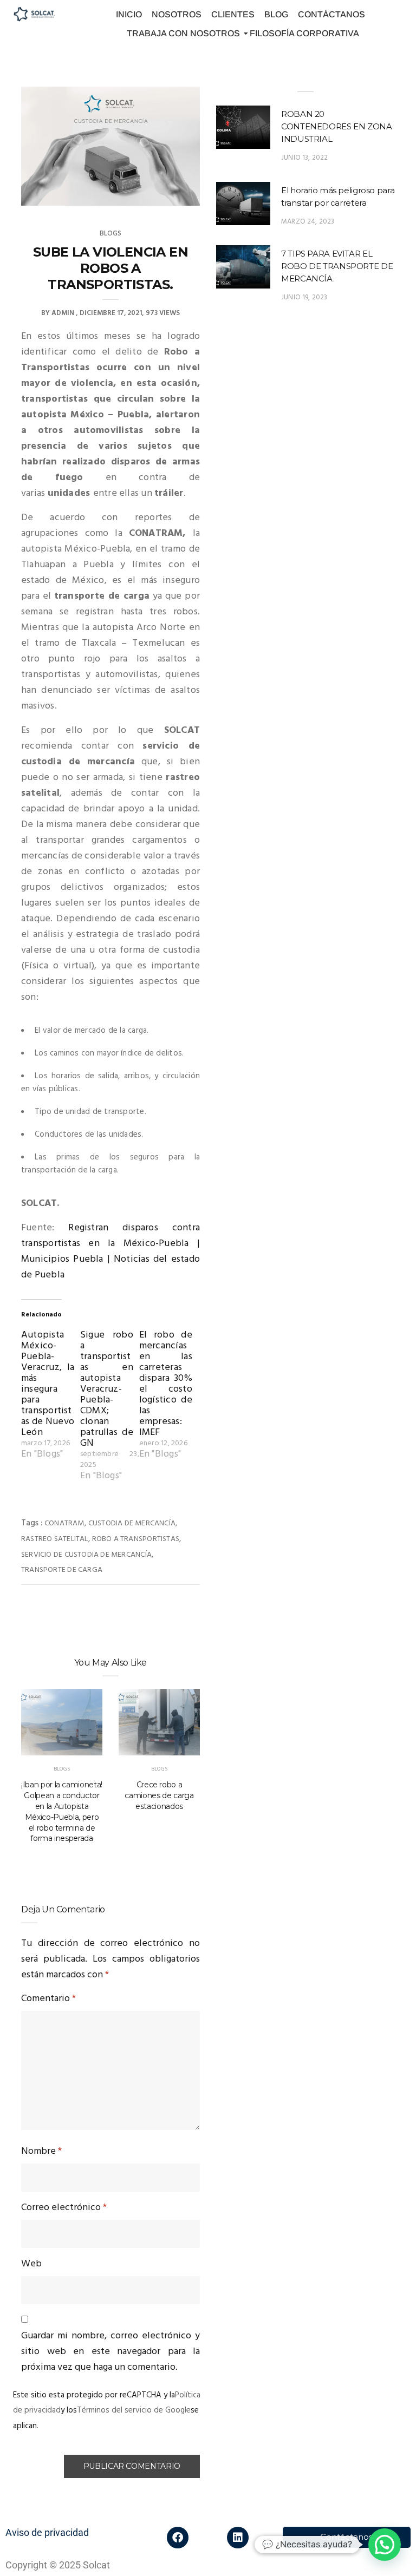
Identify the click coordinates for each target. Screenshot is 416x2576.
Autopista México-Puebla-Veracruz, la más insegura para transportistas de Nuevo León (48, 1384)
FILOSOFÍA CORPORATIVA (304, 33)
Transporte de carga (62, 1570)
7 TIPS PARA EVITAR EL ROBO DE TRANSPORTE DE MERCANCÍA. (337, 266)
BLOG (276, 14)
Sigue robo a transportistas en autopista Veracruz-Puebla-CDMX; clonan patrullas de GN (107, 1389)
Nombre (41, 2151)
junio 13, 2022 (305, 158)
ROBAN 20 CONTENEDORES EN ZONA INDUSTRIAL (337, 126)
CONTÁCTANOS (331, 14)
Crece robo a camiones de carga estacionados (159, 1795)
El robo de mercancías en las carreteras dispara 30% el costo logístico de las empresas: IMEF (166, 1384)
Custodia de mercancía (132, 1523)
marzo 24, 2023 (308, 222)
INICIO (129, 14)
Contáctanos (346, 2537)
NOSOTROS (177, 14)
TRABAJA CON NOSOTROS (183, 33)
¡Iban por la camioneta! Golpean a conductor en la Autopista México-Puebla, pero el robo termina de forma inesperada (62, 1811)
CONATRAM (64, 1523)
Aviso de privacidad (47, 2532)
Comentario (48, 1999)
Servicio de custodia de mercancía (86, 1555)
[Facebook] (178, 2538)
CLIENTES (233, 14)
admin (63, 313)
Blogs (111, 234)
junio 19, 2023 (304, 297)
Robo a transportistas (136, 1539)
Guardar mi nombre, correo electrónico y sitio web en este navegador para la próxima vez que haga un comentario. (110, 2352)
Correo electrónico (64, 2208)
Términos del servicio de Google (134, 2410)
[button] (385, 2545)
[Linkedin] (238, 2538)
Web (31, 2264)
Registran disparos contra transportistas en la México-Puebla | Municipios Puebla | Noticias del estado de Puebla (110, 1251)
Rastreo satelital (55, 1539)
